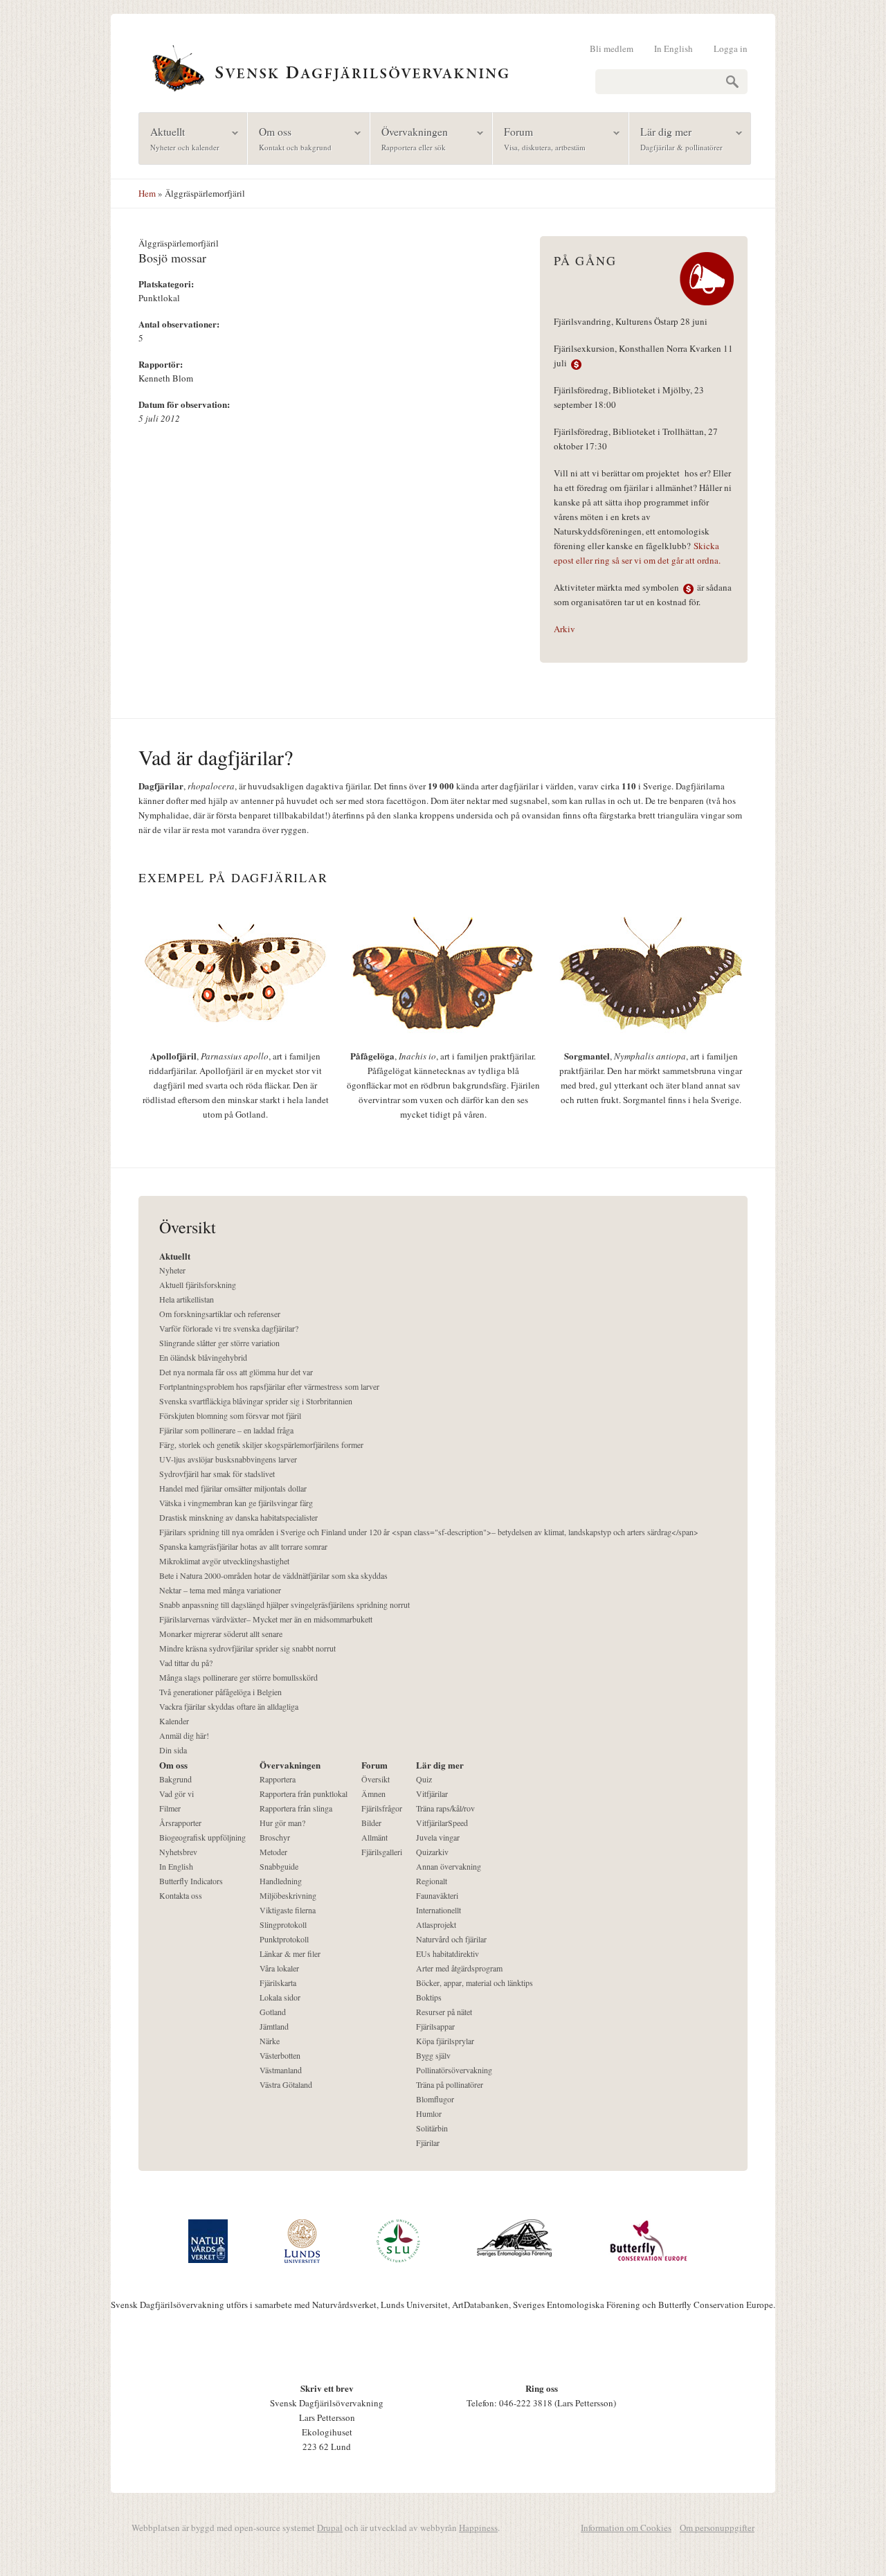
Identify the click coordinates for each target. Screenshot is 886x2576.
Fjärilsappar (435, 2026)
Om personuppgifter (717, 2528)
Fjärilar (428, 2143)
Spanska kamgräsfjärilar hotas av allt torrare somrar (243, 1546)
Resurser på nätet (444, 2012)
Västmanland (281, 2070)
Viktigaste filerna (288, 1910)
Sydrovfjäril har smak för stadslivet (217, 1474)
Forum (539, 138)
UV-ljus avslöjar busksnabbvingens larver (228, 1459)
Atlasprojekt (436, 1924)
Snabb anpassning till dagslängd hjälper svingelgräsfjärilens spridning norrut (284, 1604)
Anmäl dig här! (184, 1735)
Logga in (731, 48)
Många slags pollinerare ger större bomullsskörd (238, 1677)
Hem (147, 193)
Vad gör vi (177, 1794)
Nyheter (172, 1270)
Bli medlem (612, 48)
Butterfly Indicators (191, 1881)
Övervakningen (409, 138)
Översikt (376, 1779)
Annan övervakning (449, 1866)
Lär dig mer (676, 138)
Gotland (273, 2012)
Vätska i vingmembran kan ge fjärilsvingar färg (236, 1503)
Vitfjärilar (432, 1794)
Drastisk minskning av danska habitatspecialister (238, 1517)
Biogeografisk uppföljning (202, 1837)
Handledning (281, 1881)
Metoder (273, 1852)
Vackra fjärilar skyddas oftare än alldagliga (229, 1706)
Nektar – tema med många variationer (220, 1590)
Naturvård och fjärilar (451, 1939)
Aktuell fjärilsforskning (198, 1285)
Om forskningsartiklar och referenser (220, 1314)
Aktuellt (179, 138)
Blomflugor (435, 2099)
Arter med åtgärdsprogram (459, 1968)
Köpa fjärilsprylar (445, 2041)
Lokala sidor (280, 1997)
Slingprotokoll (283, 1924)
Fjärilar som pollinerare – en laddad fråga (226, 1430)
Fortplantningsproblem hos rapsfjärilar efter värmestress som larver (269, 1386)
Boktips (429, 1997)
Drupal (330, 2528)
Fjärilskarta (278, 1983)
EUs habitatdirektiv (447, 1953)
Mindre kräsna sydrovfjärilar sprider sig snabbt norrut (247, 1648)
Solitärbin (432, 2128)
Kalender (174, 1721)
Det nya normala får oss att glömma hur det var (236, 1372)
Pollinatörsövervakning (454, 2070)
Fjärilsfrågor (382, 1808)
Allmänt (374, 1837)
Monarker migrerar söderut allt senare (221, 1634)
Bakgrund (175, 1779)
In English (673, 48)
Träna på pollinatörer (450, 2084)
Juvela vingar (438, 1837)
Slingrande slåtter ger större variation (219, 1343)
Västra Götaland (286, 2084)
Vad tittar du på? (186, 1663)
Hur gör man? (282, 1823)
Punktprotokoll (284, 1939)
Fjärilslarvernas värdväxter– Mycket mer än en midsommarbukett (266, 1619)
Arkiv (564, 629)
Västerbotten (280, 2055)
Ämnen (373, 1794)
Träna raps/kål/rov (445, 1808)
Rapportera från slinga (296, 1808)
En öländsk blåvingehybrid (203, 1357)
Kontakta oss (181, 1895)
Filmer (170, 1808)
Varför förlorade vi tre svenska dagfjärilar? (229, 1328)
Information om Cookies (626, 2528)
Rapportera (278, 1779)
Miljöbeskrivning (288, 1895)
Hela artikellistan (187, 1299)
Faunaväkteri (437, 1895)
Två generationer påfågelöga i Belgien (220, 1692)
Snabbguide (279, 1866)
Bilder (371, 1823)
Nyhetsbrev (178, 1852)
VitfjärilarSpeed (442, 1823)
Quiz (424, 1779)
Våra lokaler (279, 1968)
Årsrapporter (180, 1823)
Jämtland (274, 2026)
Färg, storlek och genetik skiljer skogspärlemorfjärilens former (261, 1444)
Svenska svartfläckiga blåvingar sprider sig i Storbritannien (256, 1401)
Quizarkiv (432, 1852)
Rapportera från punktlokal (304, 1794)
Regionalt (432, 1881)
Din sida (173, 1750)
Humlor (429, 2113)
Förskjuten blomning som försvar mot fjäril (230, 1415)
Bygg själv (433, 2055)
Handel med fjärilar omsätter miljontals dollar (233, 1488)
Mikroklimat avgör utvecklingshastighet (224, 1561)
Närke (270, 2041)
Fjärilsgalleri (382, 1852)
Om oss (290, 138)
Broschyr (275, 1837)
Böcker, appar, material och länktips (474, 1983)
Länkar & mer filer (290, 1953)
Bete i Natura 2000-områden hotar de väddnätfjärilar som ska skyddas (273, 1575)
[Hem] (443, 66)
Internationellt (439, 1910)
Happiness (478, 2528)
